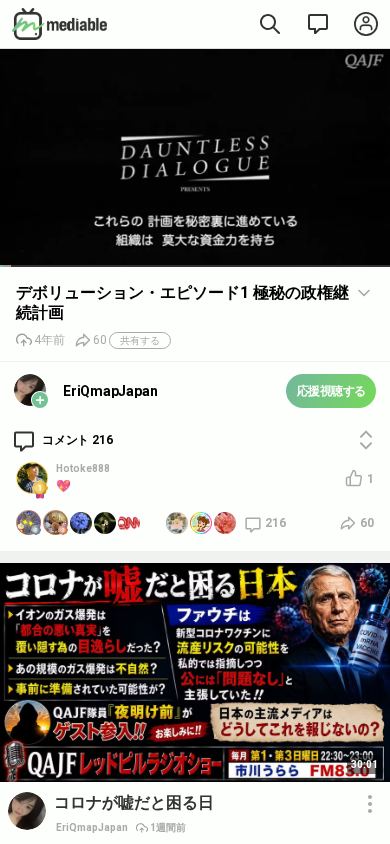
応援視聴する (331, 391)
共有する (140, 340)
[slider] (195, 266)
